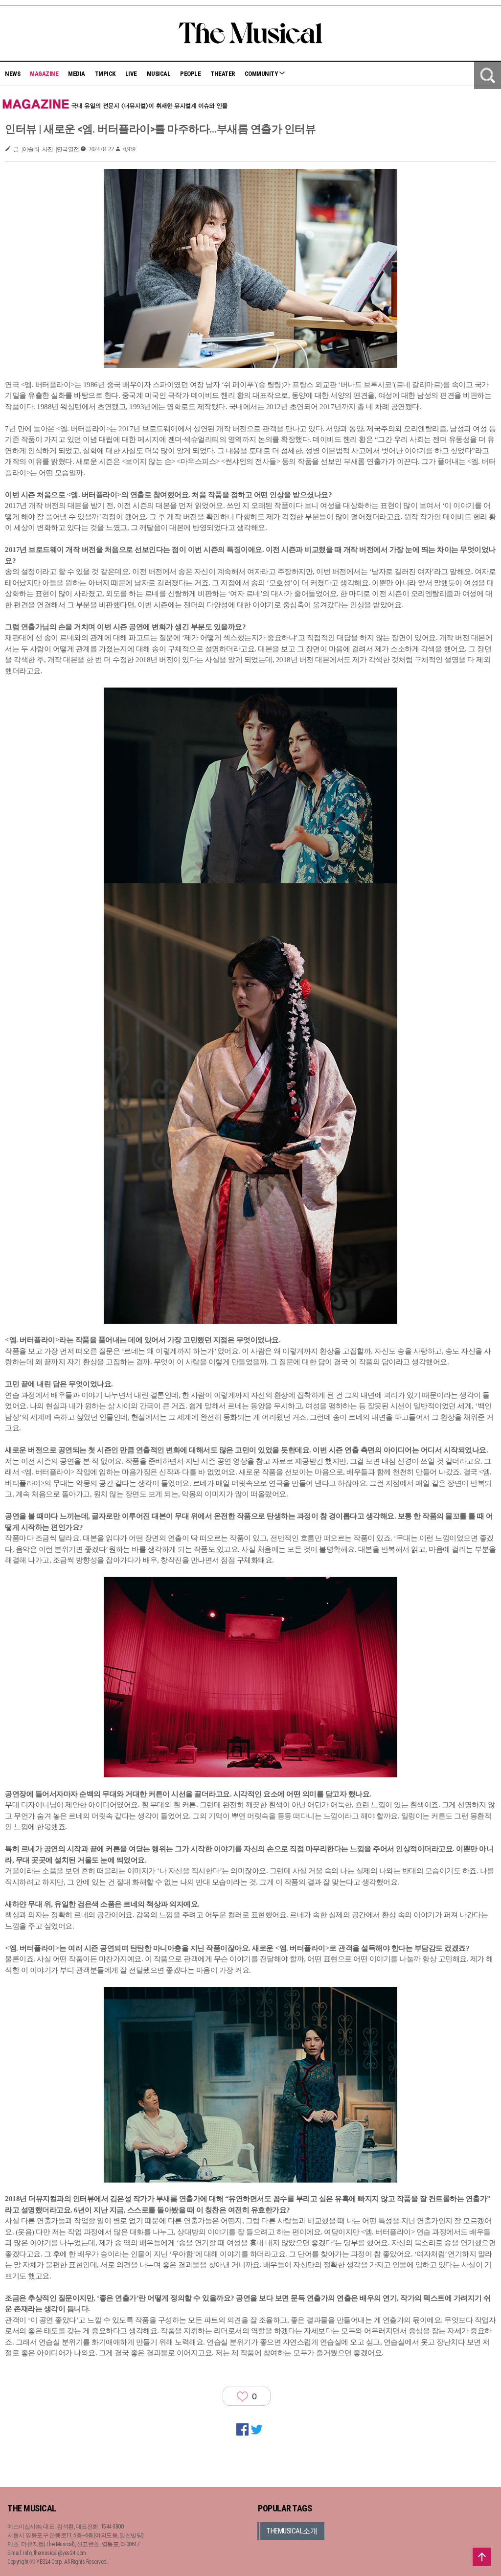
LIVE (131, 74)
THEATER (223, 74)
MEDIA (77, 74)
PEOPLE (190, 74)
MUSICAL (159, 74)
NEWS (12, 74)
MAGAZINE (44, 74)
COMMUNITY (262, 74)
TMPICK (105, 74)
